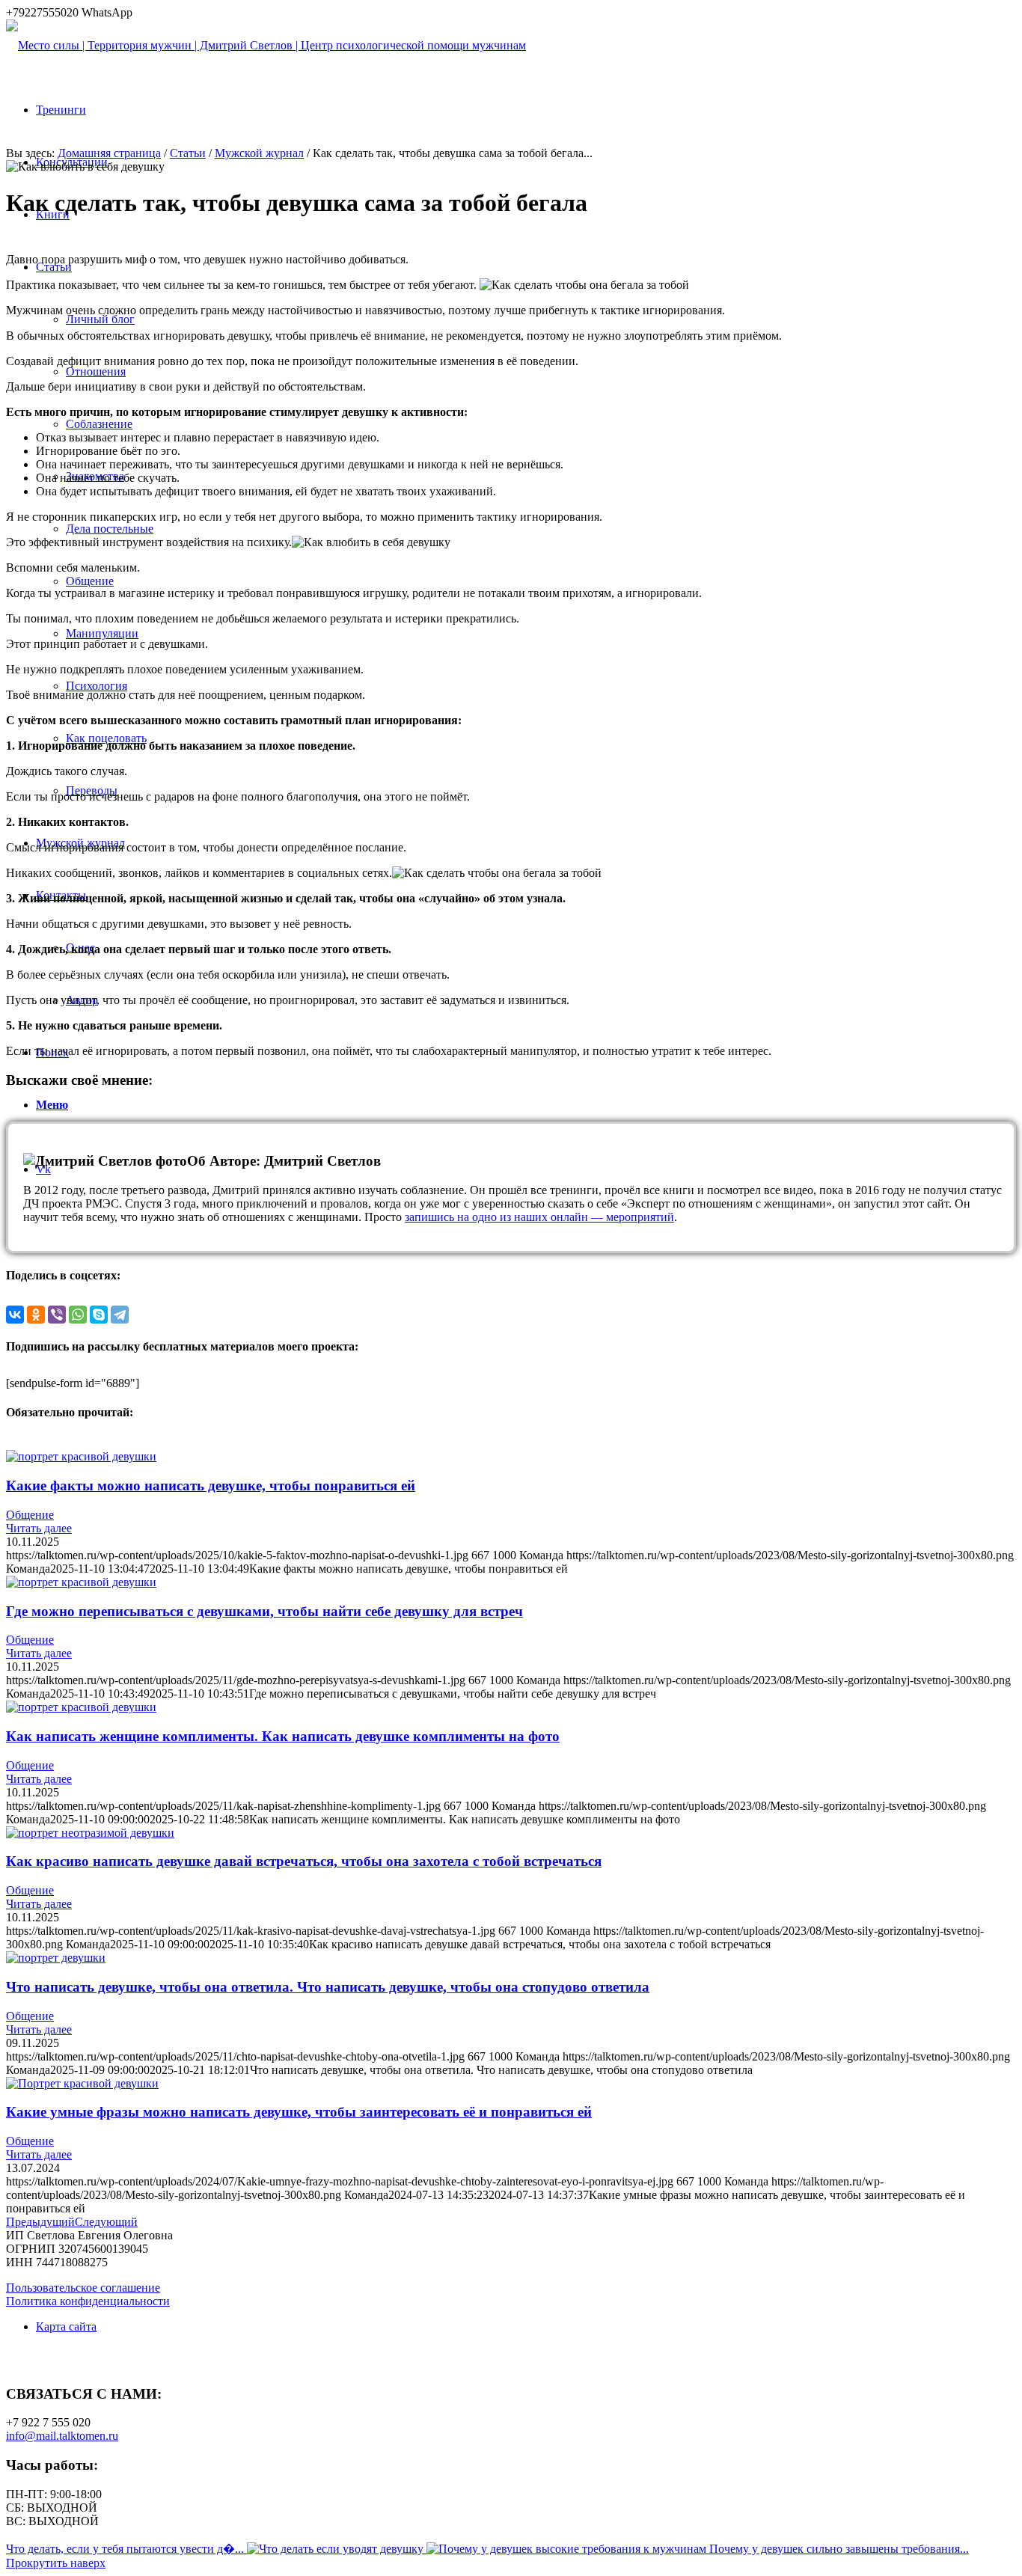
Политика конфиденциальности (88, 2301)
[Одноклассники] (36, 1315)
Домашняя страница (109, 153)
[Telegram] (120, 1315)
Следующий (106, 2222)
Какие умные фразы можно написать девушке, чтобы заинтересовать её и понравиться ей (299, 2112)
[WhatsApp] (78, 1315)
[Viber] (57, 1315)
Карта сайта (66, 2326)
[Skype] (99, 1315)
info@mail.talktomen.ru (62, 2436)
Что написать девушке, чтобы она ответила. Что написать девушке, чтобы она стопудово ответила (328, 1987)
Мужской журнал (259, 153)
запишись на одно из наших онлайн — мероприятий (539, 1217)
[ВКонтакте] (15, 1315)
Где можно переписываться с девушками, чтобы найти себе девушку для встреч (264, 1611)
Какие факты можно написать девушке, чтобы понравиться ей (211, 1486)
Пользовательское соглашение (83, 2288)
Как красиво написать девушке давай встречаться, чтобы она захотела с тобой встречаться (304, 1861)
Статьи (188, 153)
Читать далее (39, 1528)
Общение (30, 1515)
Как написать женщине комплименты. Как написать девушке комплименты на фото (283, 1736)
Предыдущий (40, 2222)
